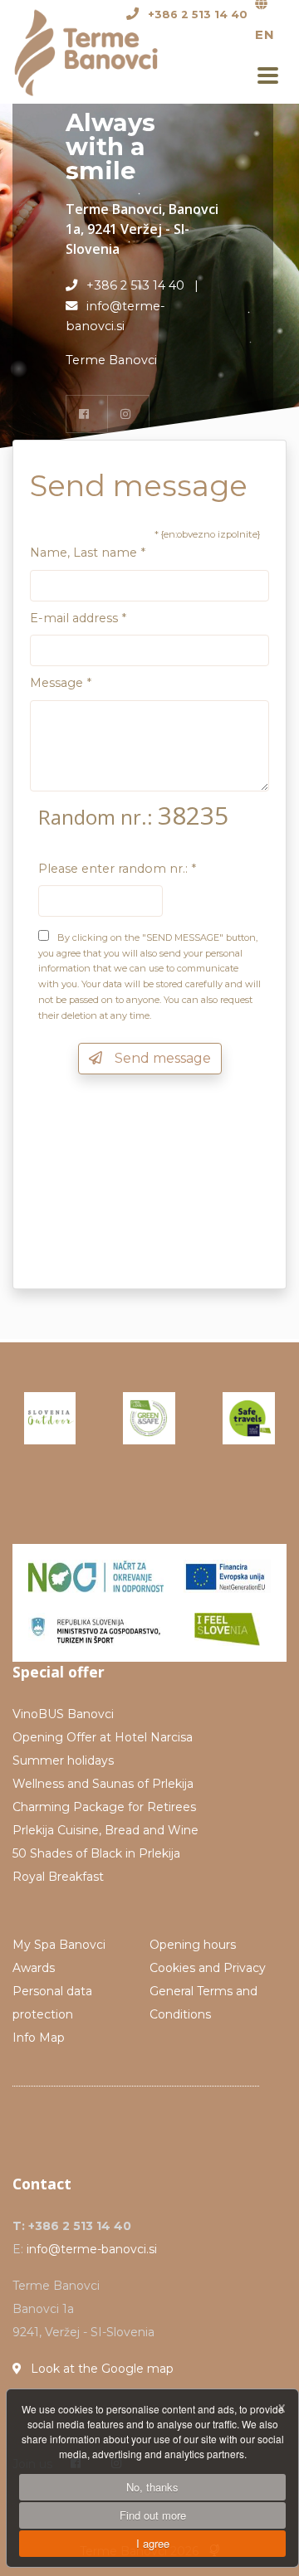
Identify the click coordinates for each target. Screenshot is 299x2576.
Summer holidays (63, 1760)
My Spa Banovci (59, 1945)
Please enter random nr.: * (117, 869)
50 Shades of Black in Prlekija (96, 1853)
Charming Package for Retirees (104, 1807)
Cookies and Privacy (208, 1968)
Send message (159, 1058)
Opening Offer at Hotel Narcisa (103, 1737)
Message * (61, 683)
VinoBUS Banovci (63, 1714)
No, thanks (152, 2487)
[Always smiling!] (96, 51)
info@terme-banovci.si (92, 2249)
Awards (34, 1968)
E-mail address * (78, 618)
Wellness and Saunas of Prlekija (103, 1784)
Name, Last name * (88, 553)
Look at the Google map (100, 2369)
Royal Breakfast (58, 1877)
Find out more (153, 2515)
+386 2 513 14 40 (198, 15)
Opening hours (193, 1945)
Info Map (39, 2038)
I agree (153, 2543)
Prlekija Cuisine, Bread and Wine (105, 1830)
